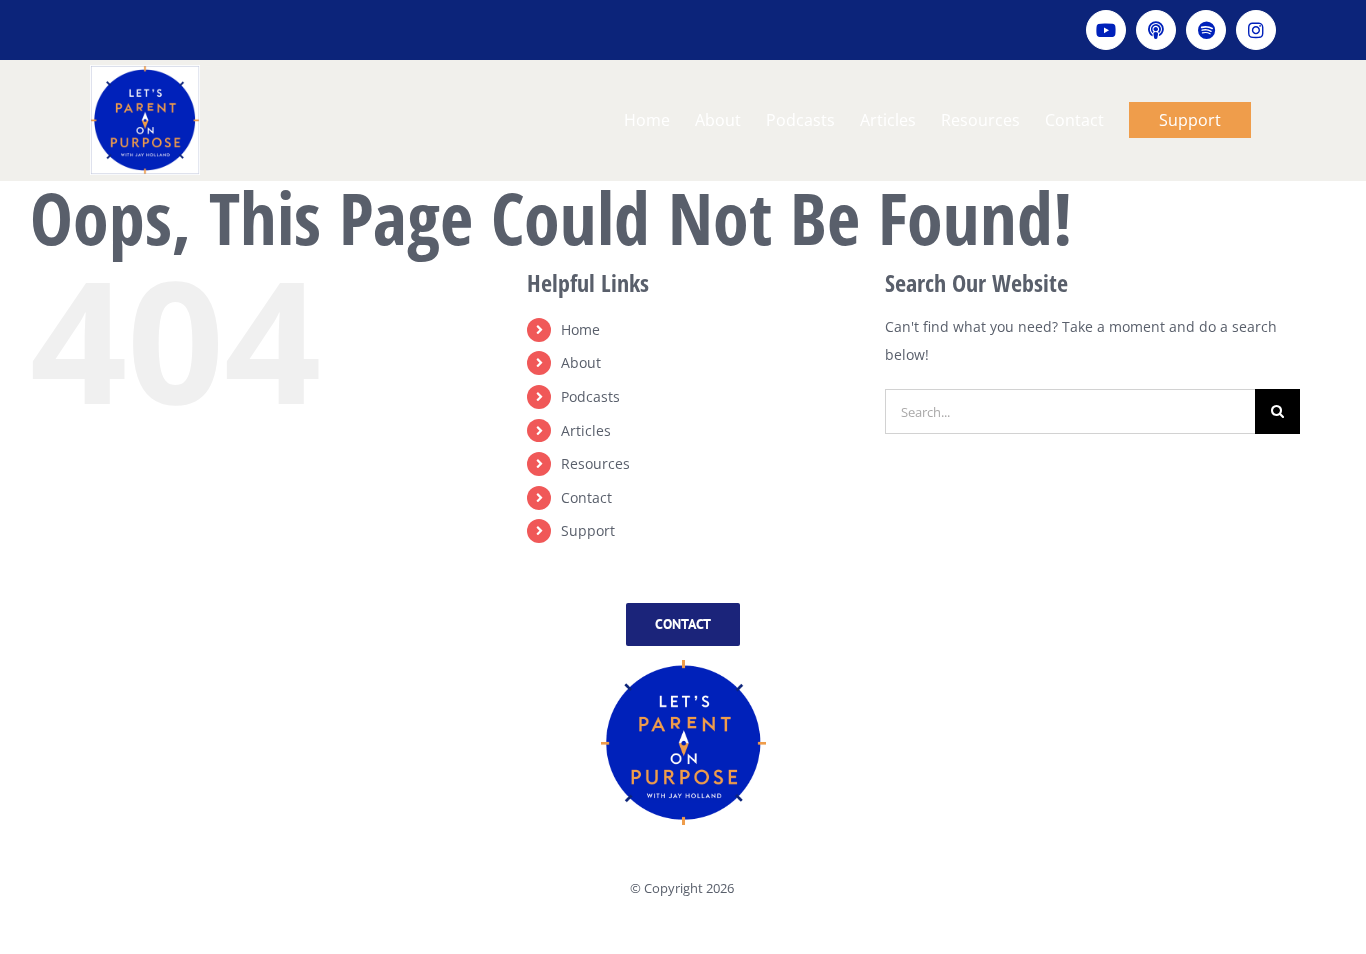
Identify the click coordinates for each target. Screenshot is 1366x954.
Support (588, 530)
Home (580, 329)
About (581, 362)
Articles (586, 430)
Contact (586, 497)
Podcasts (590, 396)
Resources (595, 463)
